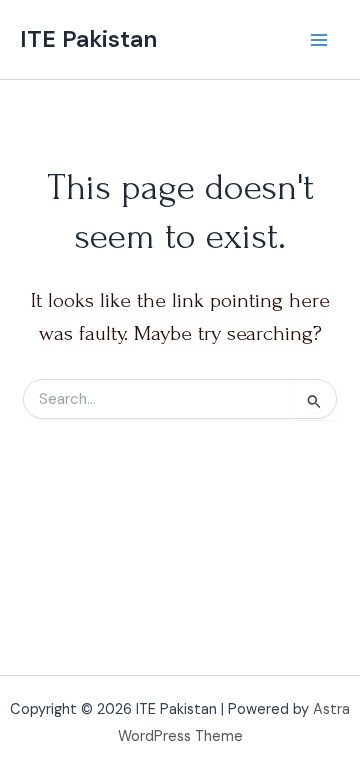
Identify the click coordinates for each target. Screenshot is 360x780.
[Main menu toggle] (319, 39)
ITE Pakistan (88, 38)
